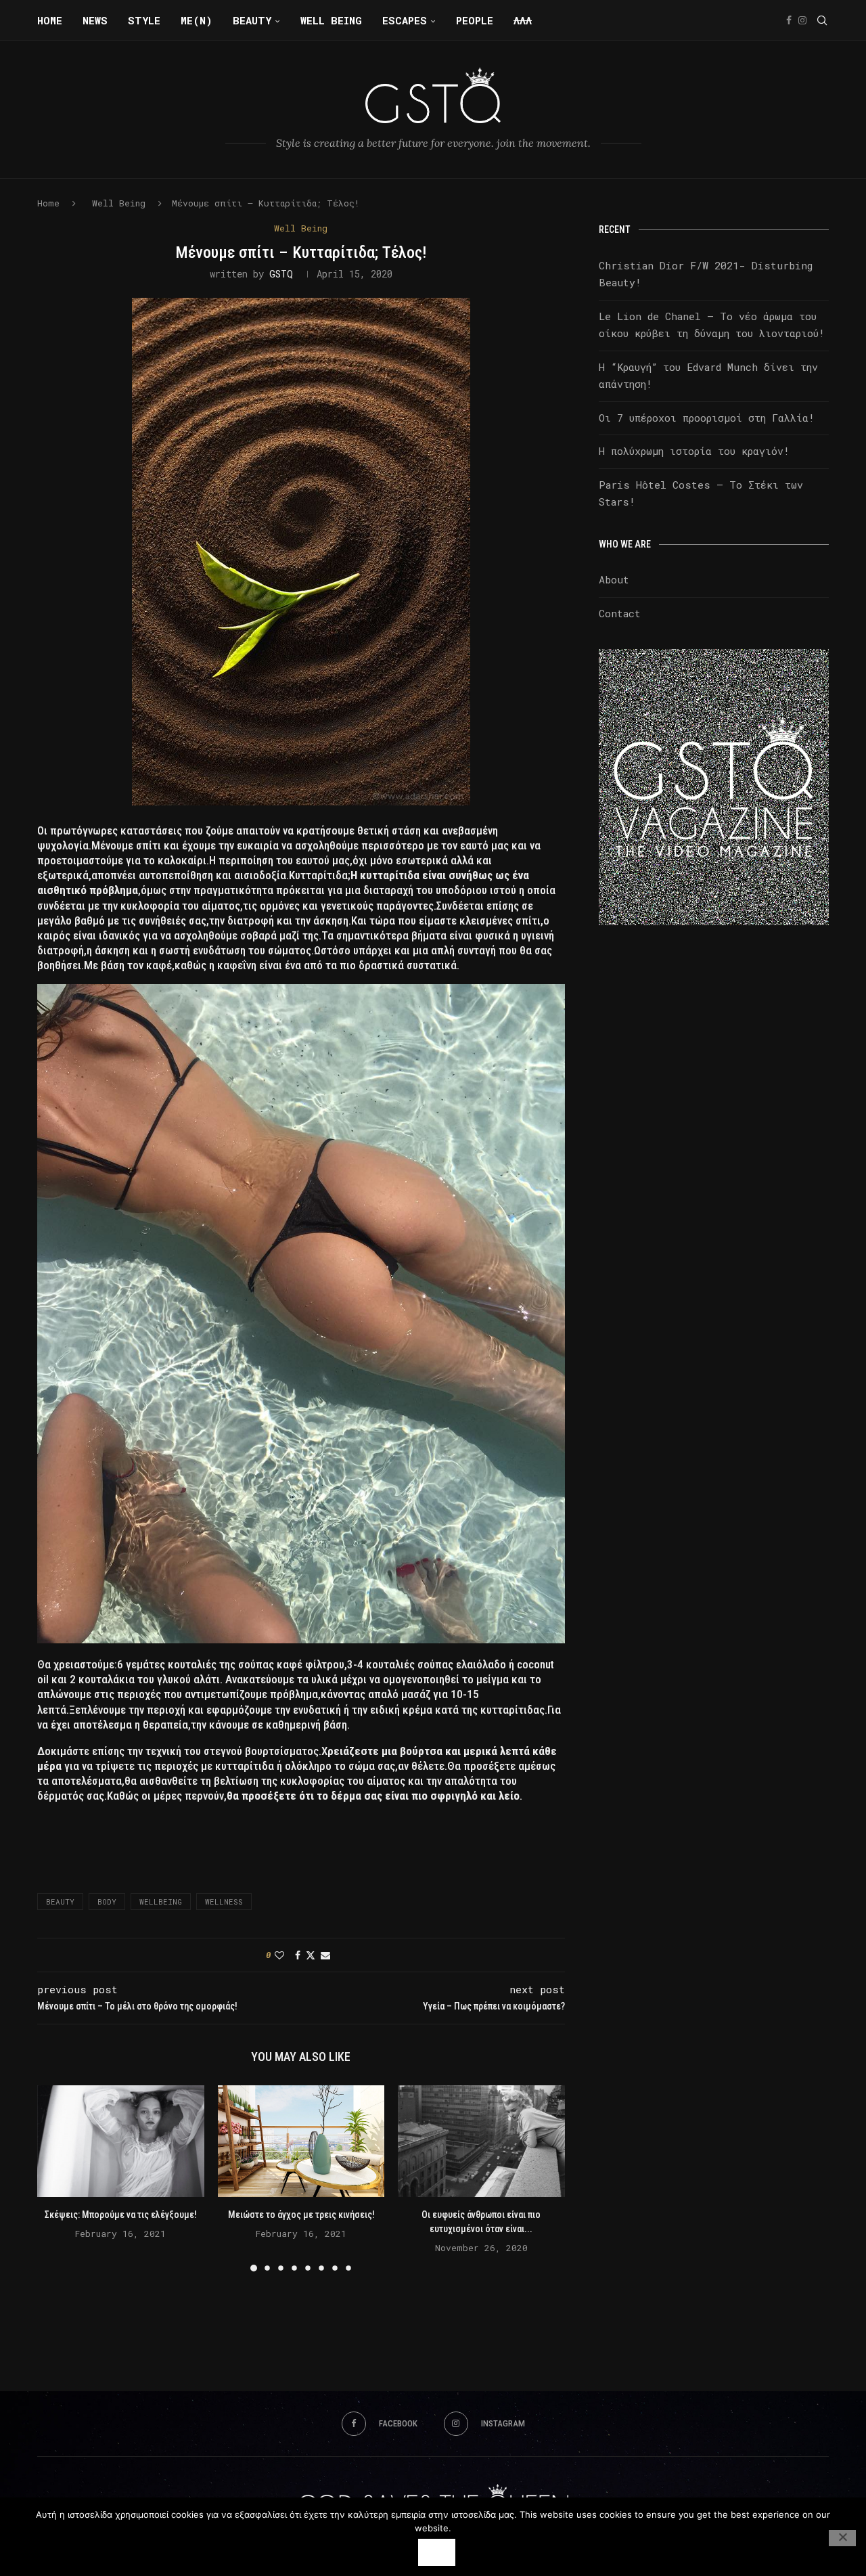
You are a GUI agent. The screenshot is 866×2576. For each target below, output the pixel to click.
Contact (620, 613)
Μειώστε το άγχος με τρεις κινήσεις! (301, 2215)
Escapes (405, 20)
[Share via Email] (325, 1955)
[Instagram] (802, 20)
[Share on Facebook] (298, 1955)
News (95, 20)
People (475, 20)
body (107, 1902)
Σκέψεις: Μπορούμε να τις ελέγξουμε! (121, 2215)
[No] (842, 2538)
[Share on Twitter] (311, 1955)
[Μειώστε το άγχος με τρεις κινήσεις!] (301, 2141)
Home (50, 20)
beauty (60, 1902)
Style (144, 20)
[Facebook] (789, 20)
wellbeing (161, 1902)
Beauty (252, 20)
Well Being (331, 20)
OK (437, 2552)
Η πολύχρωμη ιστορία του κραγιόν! (694, 451)
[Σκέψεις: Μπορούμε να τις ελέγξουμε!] (121, 2141)
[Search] (822, 20)
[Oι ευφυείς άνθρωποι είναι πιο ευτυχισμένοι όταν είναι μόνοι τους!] (481, 2141)
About (614, 579)
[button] (55, 2178)
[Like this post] (279, 1955)
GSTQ (281, 274)
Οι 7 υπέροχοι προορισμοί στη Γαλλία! (707, 418)
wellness (224, 1902)
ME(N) (197, 20)
